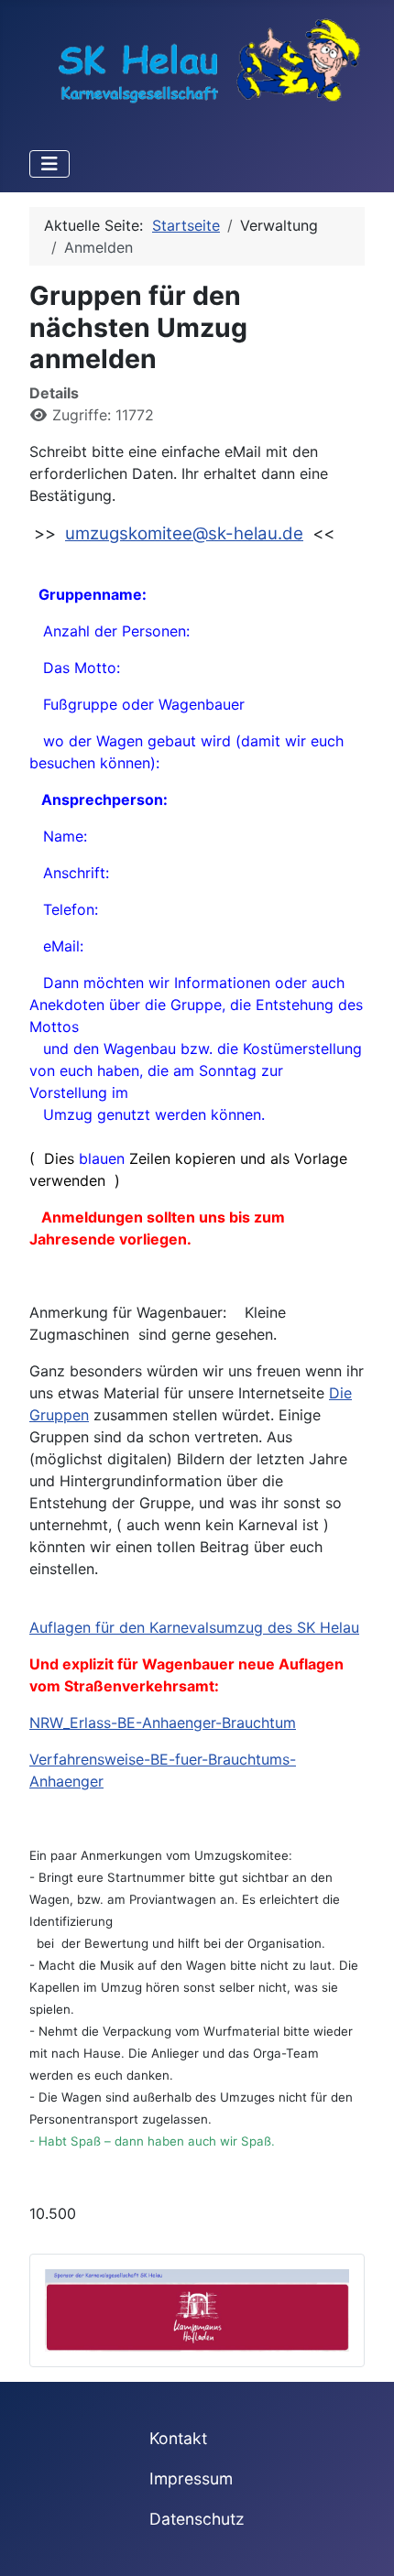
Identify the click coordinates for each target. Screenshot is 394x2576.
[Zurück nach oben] (362, 2542)
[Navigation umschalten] (49, 164)
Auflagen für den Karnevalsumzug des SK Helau (194, 1627)
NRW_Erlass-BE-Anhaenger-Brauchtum (163, 1723)
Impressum (191, 2478)
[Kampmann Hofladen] (197, 2309)
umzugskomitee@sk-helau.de (184, 533)
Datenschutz (197, 2519)
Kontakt (178, 2438)
